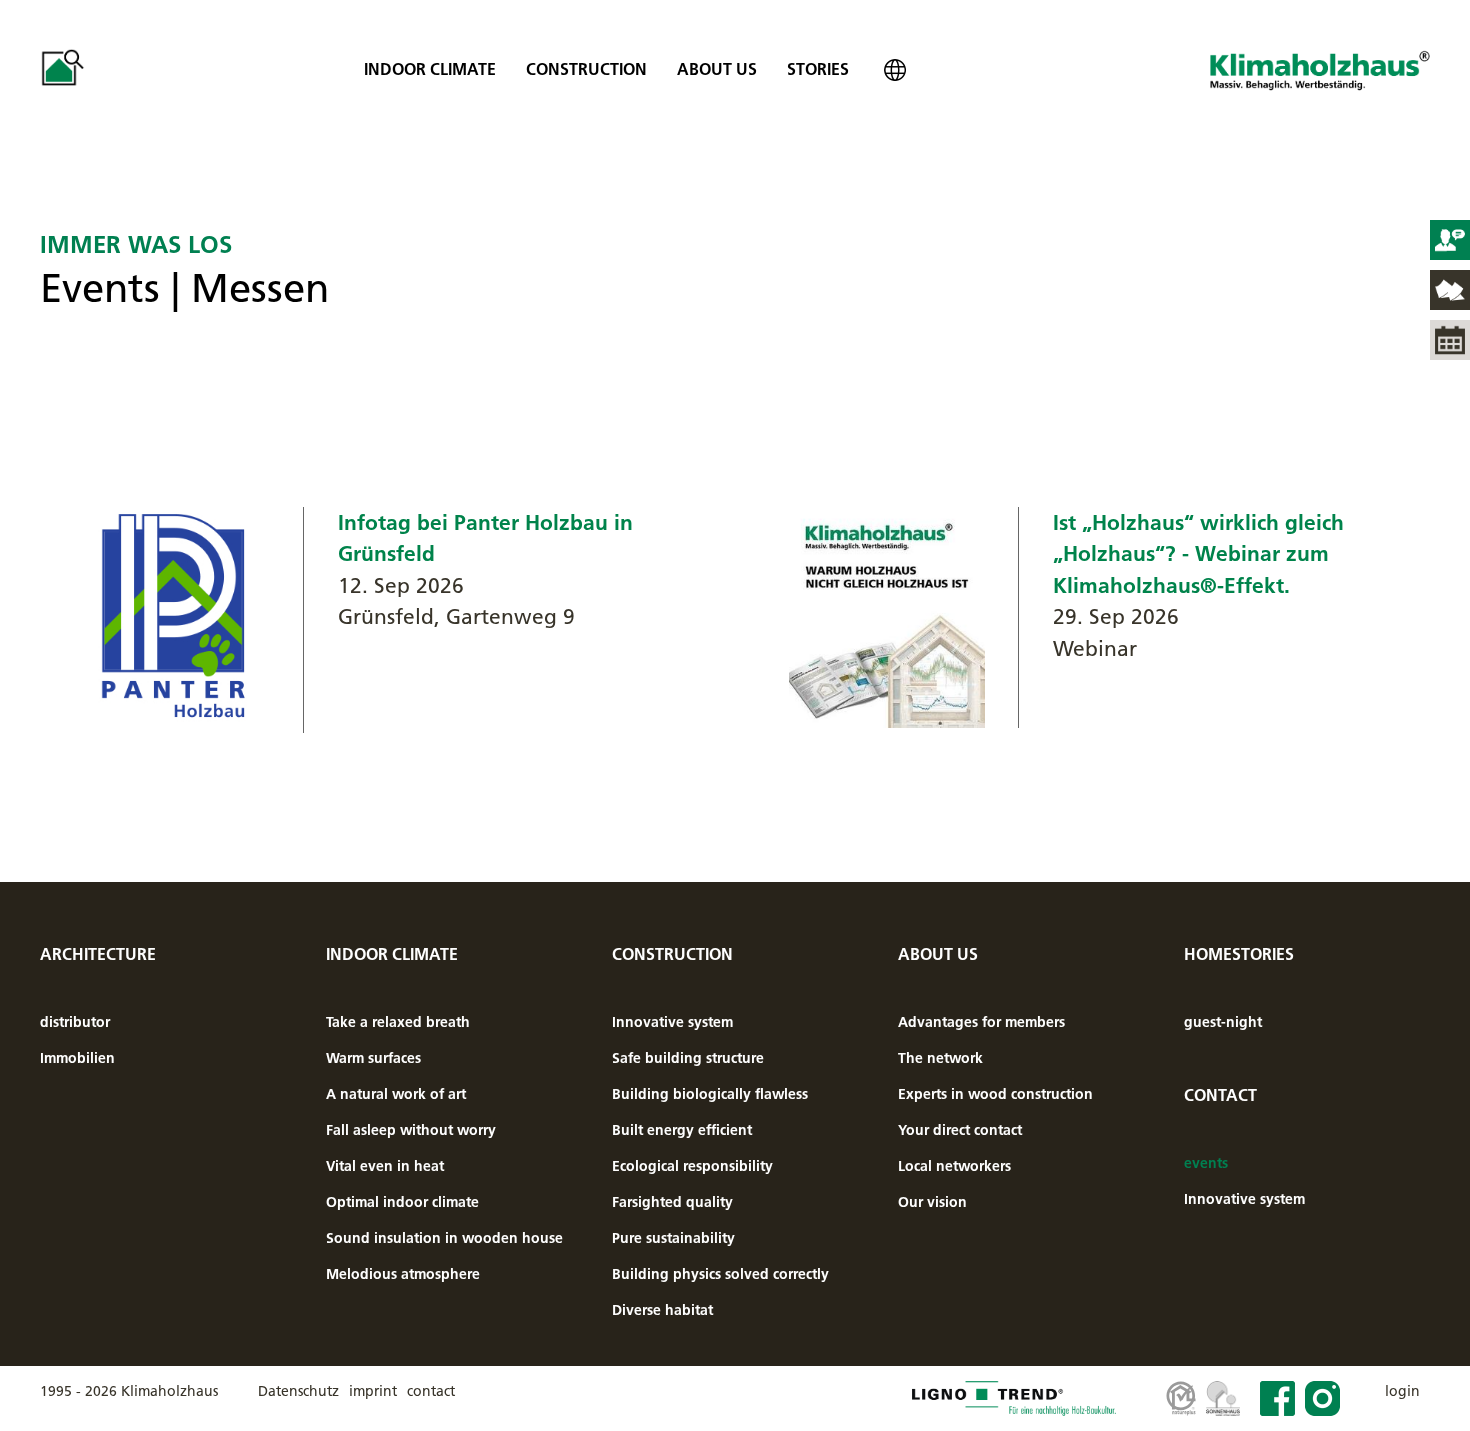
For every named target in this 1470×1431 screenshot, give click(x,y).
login (1402, 1391)
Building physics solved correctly (720, 1274)
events (1206, 1163)
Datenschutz (298, 1391)
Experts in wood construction (995, 1094)
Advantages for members (981, 1022)
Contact (1220, 1095)
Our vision (932, 1202)
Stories (818, 69)
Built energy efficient (682, 1130)
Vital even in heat (385, 1166)
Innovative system (672, 1022)
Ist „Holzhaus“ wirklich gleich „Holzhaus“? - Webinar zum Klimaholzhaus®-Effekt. (1198, 554)
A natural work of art (396, 1094)
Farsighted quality (672, 1202)
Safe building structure (688, 1058)
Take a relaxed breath (398, 1022)
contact (431, 1391)
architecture (98, 954)
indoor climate (430, 69)
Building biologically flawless (710, 1094)
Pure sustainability (673, 1238)
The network (940, 1058)
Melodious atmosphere (403, 1274)
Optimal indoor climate (402, 1202)
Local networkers (954, 1166)
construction (586, 69)
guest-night (1223, 1022)
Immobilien (77, 1058)
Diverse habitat (662, 1310)
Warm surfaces (373, 1058)
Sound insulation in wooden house (444, 1238)
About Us (717, 69)
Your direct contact (960, 1130)
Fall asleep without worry (411, 1130)
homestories (1239, 954)
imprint (373, 1391)
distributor (75, 1022)
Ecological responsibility (692, 1166)
